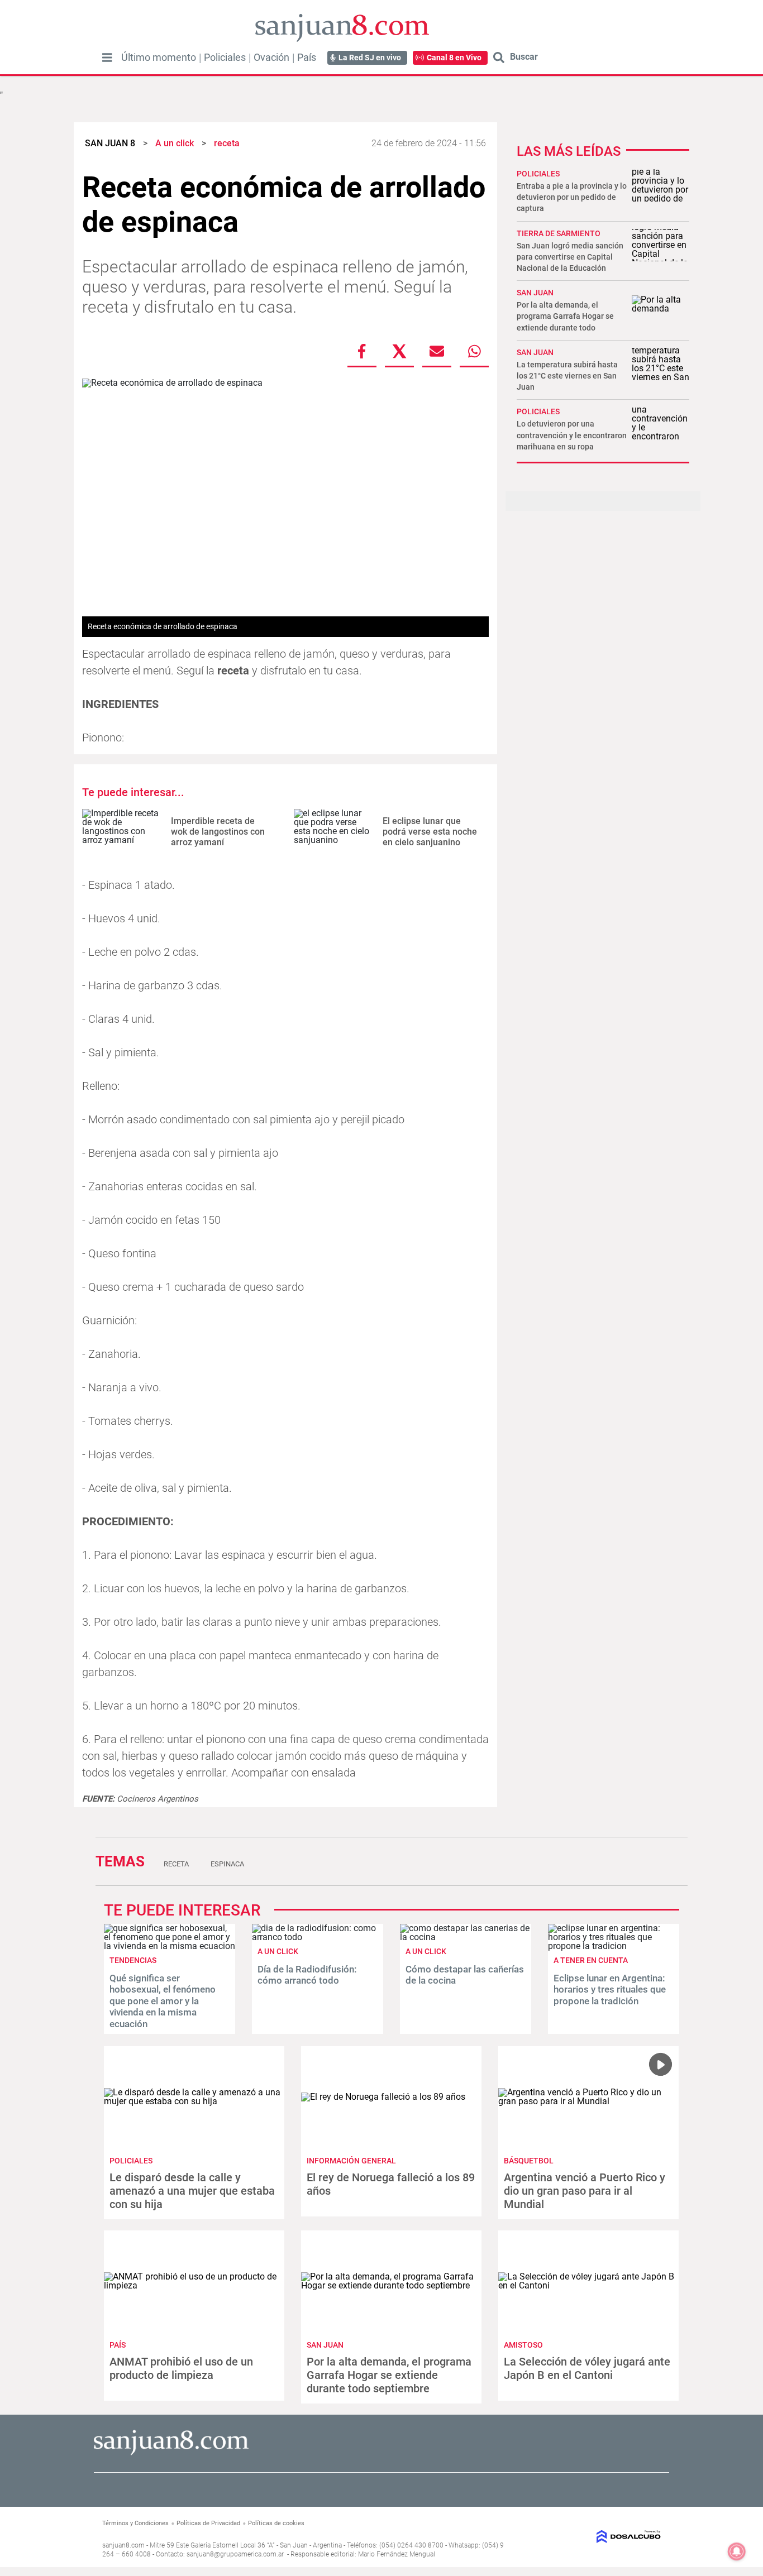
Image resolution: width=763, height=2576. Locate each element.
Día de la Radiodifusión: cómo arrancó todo (307, 1975)
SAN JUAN (535, 293)
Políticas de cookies (276, 2523)
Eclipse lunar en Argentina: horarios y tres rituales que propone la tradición (610, 1990)
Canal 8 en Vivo (454, 58)
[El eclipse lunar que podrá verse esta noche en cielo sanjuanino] (334, 832)
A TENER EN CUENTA (591, 1960)
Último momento (159, 58)
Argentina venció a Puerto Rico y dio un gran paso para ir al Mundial (585, 2191)
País (307, 58)
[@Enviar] (437, 351)
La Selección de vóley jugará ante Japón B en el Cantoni (587, 2368)
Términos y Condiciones (135, 2523)
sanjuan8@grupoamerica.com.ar (235, 2554)
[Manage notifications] (737, 2551)
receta (176, 1864)
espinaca (227, 1864)
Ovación (271, 58)
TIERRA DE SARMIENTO (559, 233)
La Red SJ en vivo (370, 58)
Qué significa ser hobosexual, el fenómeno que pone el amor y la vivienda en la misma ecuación (163, 2001)
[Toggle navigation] (107, 58)
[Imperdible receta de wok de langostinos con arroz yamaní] (122, 832)
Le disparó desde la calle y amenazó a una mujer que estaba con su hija (192, 2191)
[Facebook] (362, 351)
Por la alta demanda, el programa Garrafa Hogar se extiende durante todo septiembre (389, 2375)
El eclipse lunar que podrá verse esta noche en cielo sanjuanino (430, 832)
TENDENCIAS (133, 1960)
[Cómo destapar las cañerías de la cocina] (466, 1937)
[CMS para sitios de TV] (598, 2537)
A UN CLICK (278, 1951)
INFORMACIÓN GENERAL (351, 2161)
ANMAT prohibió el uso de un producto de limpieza (181, 2368)
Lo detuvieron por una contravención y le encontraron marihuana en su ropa (572, 435)
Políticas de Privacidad (208, 2523)
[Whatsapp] (474, 351)
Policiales (225, 58)
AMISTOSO (523, 2345)
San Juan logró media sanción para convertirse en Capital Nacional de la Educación (570, 257)
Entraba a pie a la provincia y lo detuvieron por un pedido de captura (572, 197)
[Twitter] (399, 351)
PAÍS (118, 2345)
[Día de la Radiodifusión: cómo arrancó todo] (318, 1937)
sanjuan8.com (123, 2545)
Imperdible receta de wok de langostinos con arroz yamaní (218, 832)
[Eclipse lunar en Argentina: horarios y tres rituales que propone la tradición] (614, 1946)
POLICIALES (538, 174)
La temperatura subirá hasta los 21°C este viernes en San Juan (567, 376)
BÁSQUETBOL (529, 2161)
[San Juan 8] (171, 2453)
